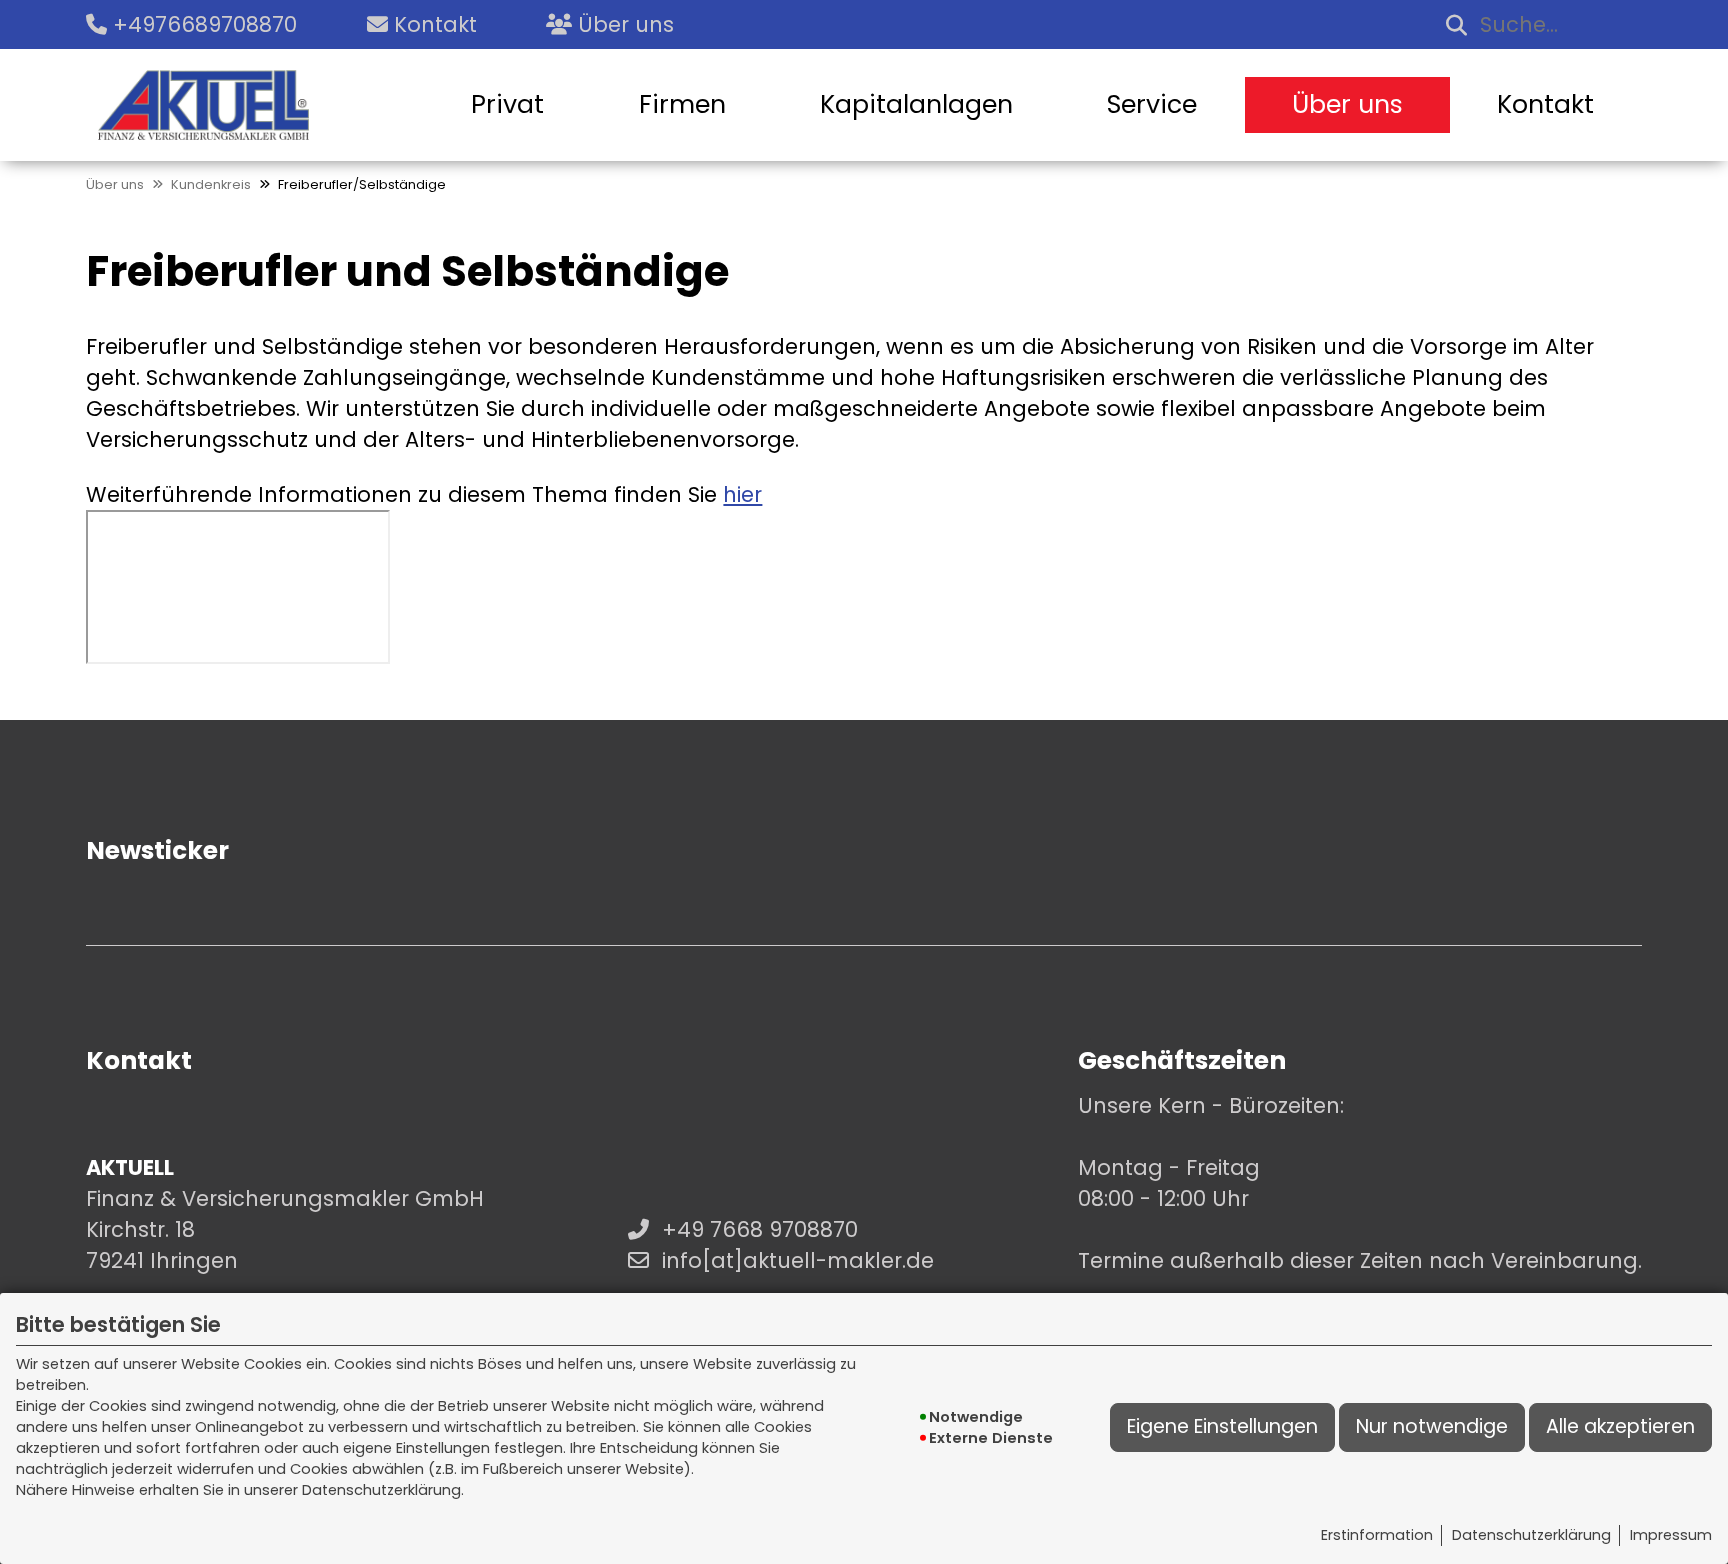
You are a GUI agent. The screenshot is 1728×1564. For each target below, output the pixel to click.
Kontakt (1545, 104)
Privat (507, 104)
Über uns (1347, 104)
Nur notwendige (1432, 1426)
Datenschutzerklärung (1531, 1535)
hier (742, 494)
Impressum (1671, 1535)
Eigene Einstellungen (1222, 1426)
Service (1152, 104)
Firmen (682, 104)
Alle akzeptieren (1620, 1426)
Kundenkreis (211, 184)
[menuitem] (507, 105)
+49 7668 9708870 (760, 1229)
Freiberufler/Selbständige (362, 184)
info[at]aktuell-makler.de (798, 1260)
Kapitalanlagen (916, 104)
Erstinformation (1377, 1535)
